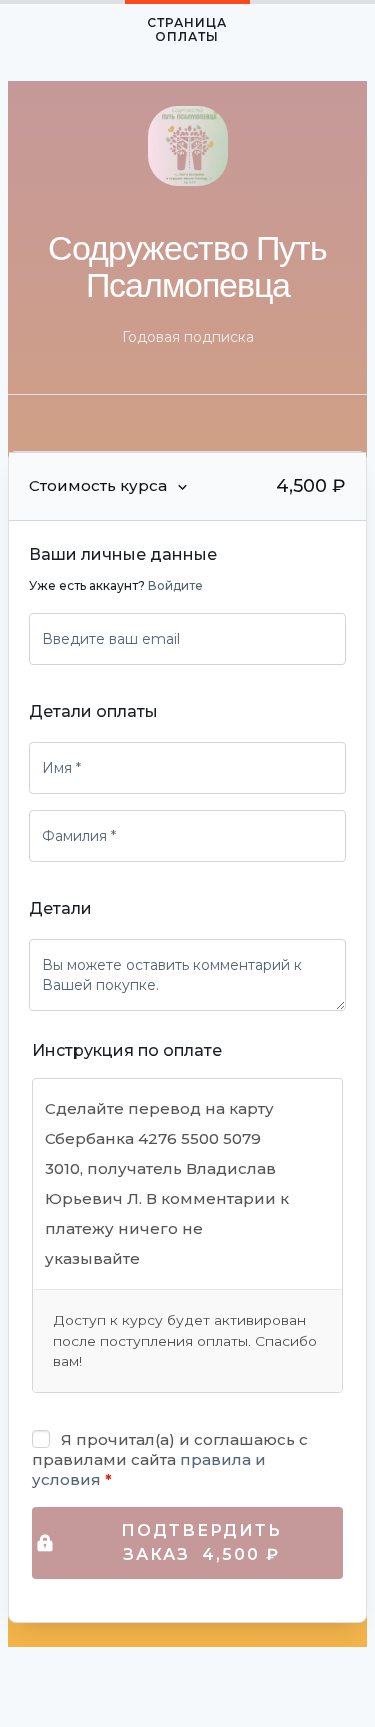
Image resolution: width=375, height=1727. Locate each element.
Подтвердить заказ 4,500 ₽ (201, 1542)
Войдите (175, 585)
